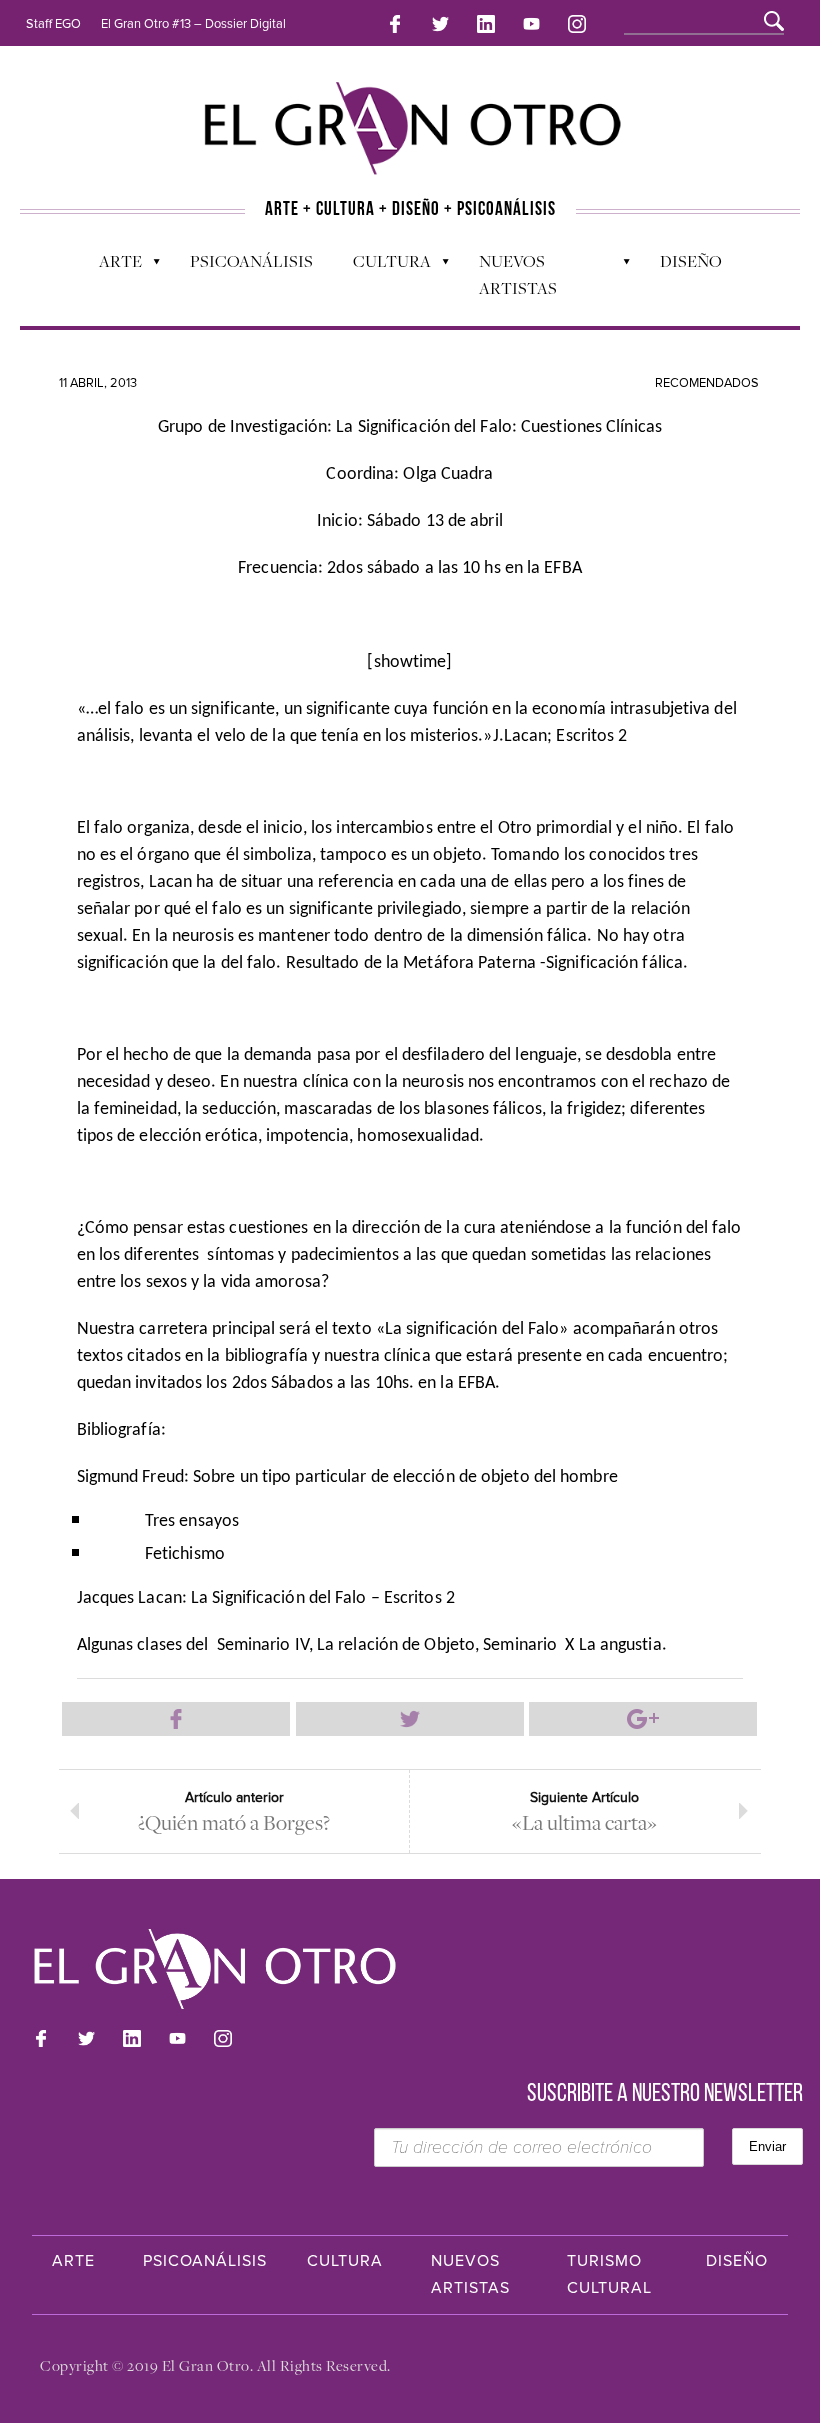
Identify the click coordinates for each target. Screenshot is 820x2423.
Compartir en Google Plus (643, 1719)
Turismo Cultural (609, 2274)
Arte (110, 266)
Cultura (382, 266)
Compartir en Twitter (410, 1719)
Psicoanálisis (251, 261)
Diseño (691, 261)
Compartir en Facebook (176, 1719)
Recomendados (707, 383)
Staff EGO (53, 24)
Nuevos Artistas (508, 274)
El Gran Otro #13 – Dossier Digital (193, 24)
